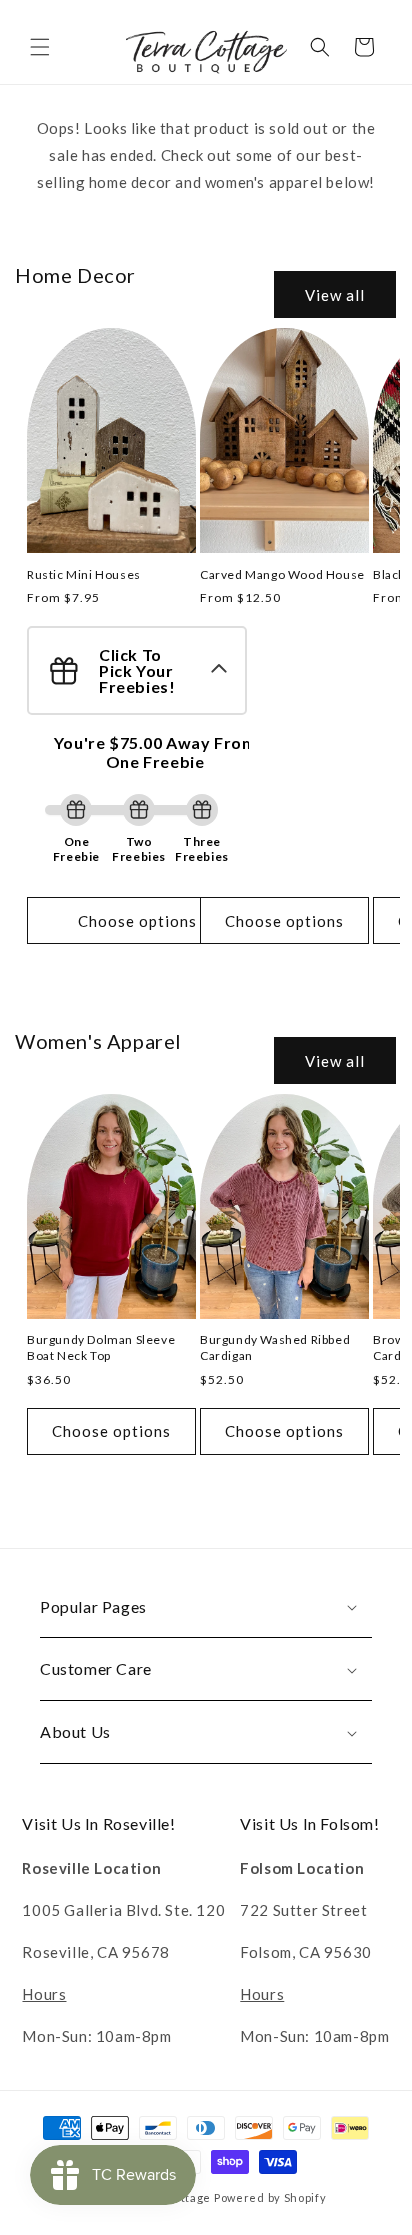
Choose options (137, 921)
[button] (40, 47)
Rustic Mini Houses (84, 574)
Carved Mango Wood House (282, 574)
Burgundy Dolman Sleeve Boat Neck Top (101, 1347)
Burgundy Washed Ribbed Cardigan (275, 1347)
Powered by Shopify (270, 2197)
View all (335, 295)
